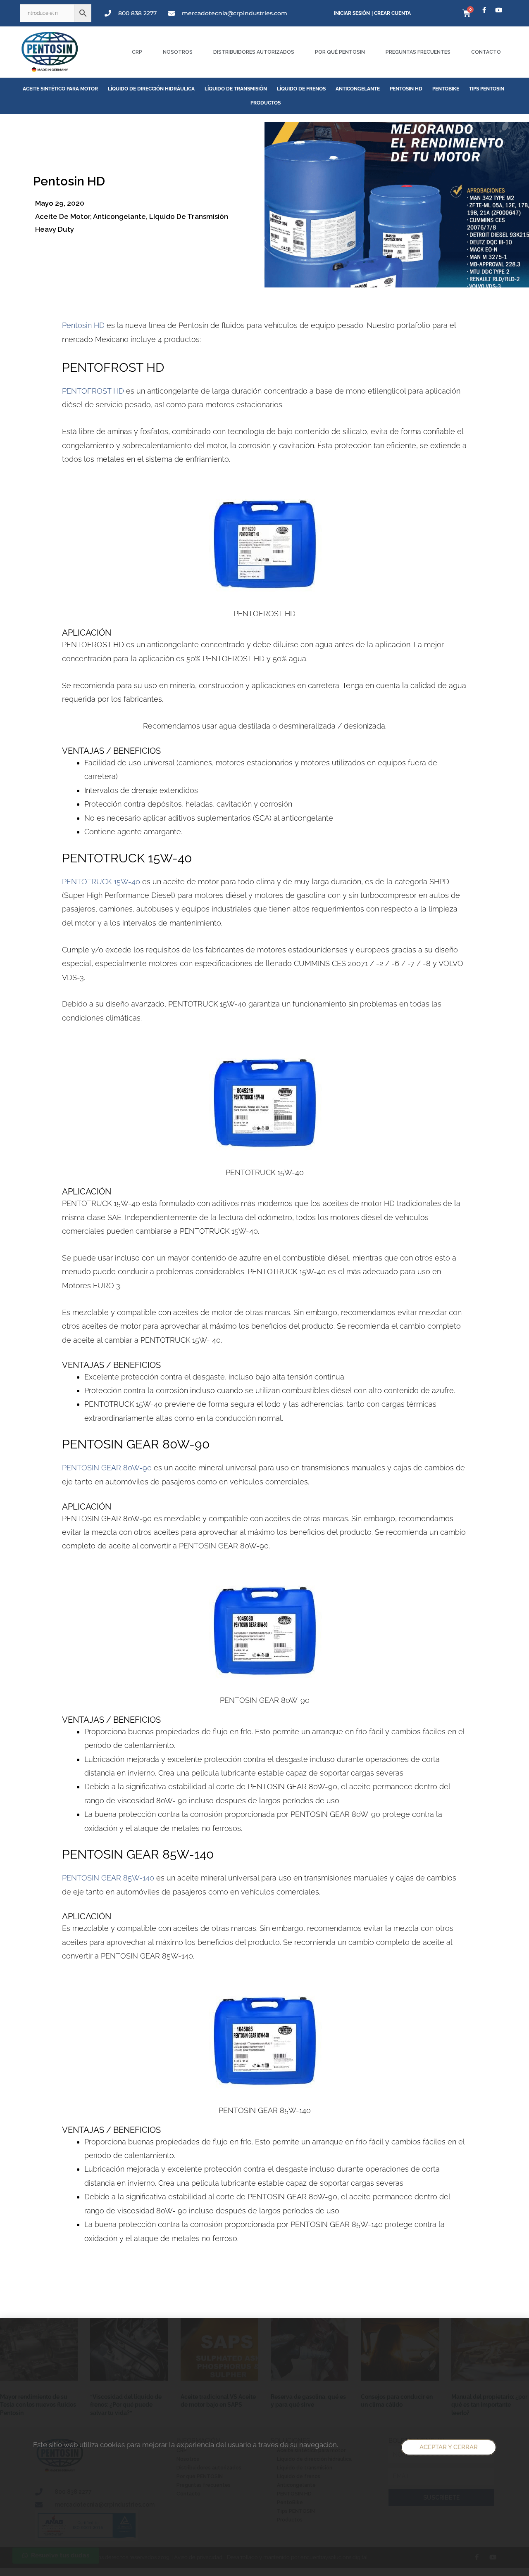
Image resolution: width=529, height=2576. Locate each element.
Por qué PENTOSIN (340, 52)
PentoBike (446, 89)
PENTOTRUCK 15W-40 (101, 882)
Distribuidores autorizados (254, 52)
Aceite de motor (63, 216)
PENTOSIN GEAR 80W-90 (107, 1468)
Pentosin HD (83, 325)
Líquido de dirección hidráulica (151, 89)
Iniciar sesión (352, 13)
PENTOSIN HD (406, 89)
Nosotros (178, 52)
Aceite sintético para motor (60, 89)
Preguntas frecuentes (418, 52)
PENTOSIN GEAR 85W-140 (108, 1878)
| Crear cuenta (391, 13)
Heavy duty (55, 229)
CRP (137, 52)
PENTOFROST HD (93, 391)
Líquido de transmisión (236, 89)
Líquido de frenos (301, 89)
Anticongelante (358, 89)
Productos (266, 103)
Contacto (486, 52)
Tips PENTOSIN (487, 89)
